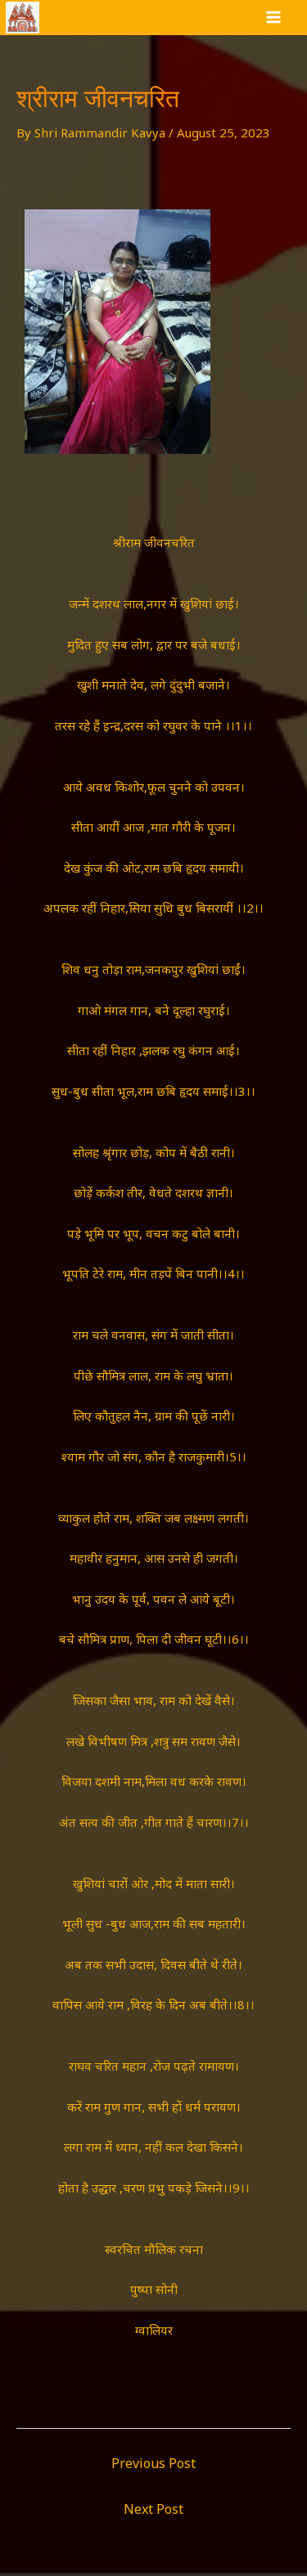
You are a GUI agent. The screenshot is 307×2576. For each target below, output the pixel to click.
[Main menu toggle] (274, 18)
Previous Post (153, 2463)
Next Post (153, 2509)
